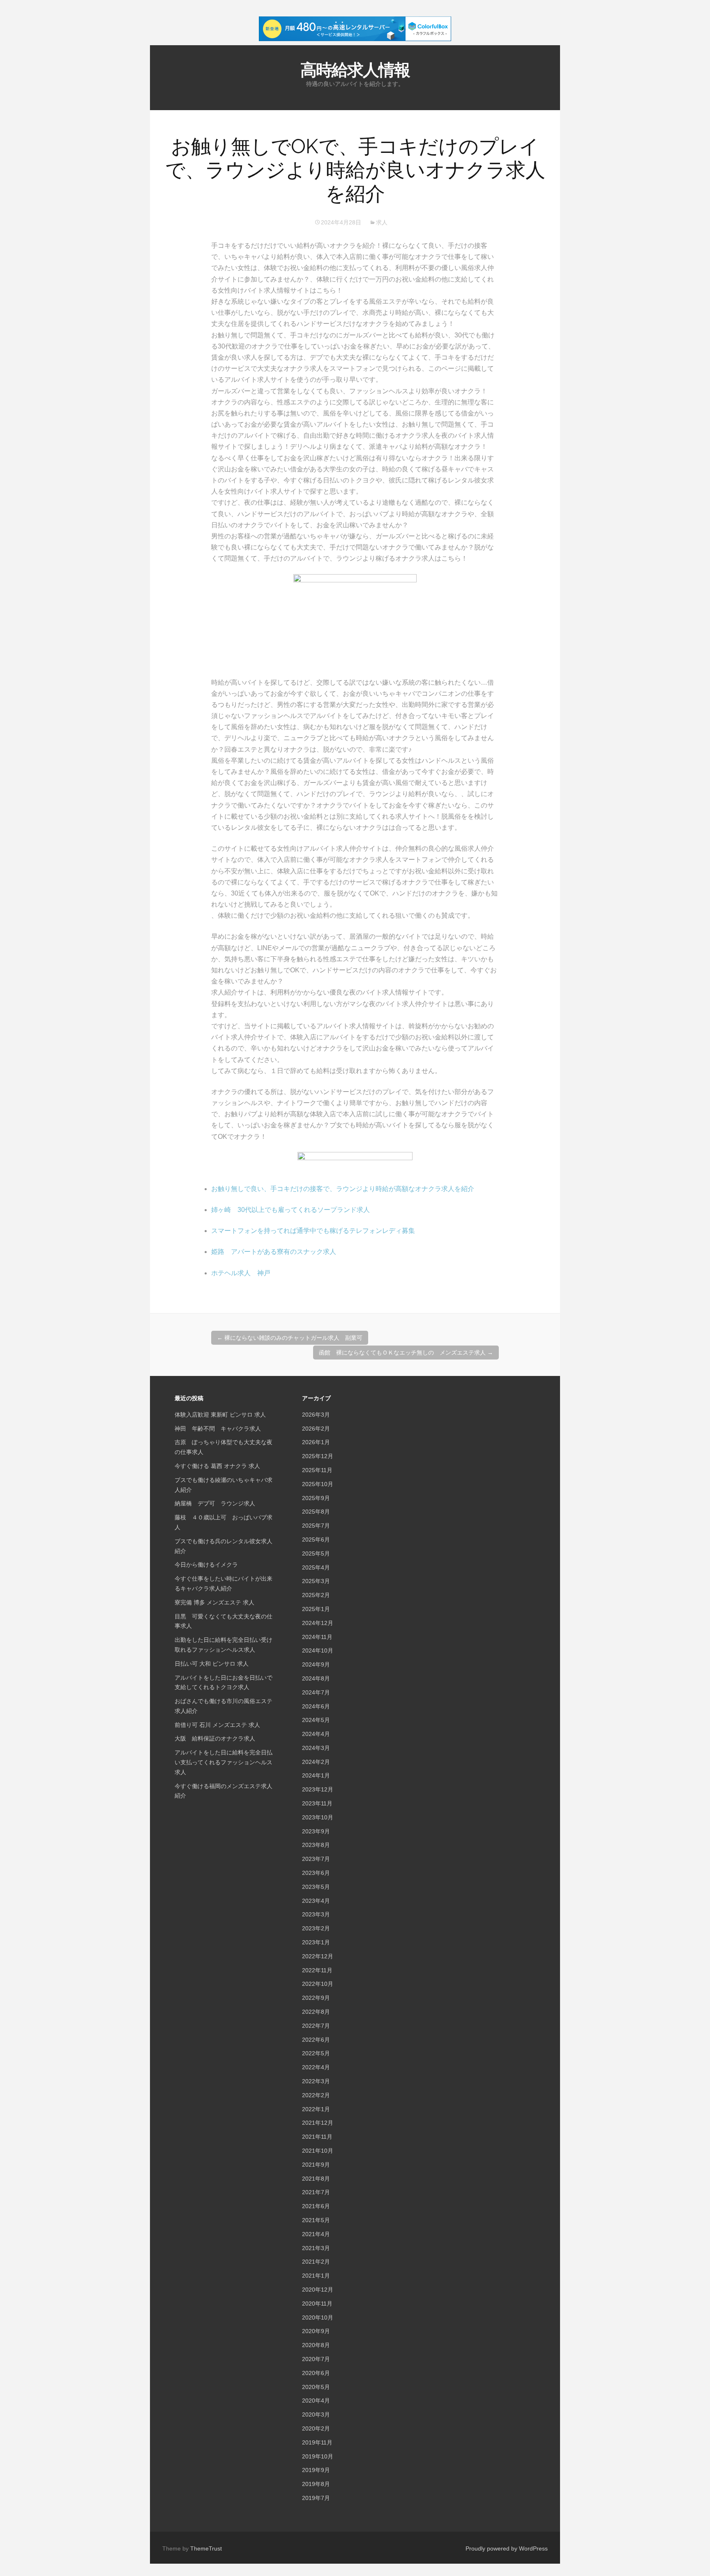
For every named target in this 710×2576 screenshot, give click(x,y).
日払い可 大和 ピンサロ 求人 (212, 1664)
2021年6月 (316, 2206)
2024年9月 (316, 1664)
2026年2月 (316, 1429)
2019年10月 (318, 2456)
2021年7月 (316, 2192)
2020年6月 (316, 2373)
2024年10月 (318, 1650)
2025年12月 (318, 1456)
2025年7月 (316, 1526)
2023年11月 (317, 1803)
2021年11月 (317, 2137)
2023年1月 (316, 1942)
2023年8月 (316, 1845)
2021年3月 (316, 2248)
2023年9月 (316, 1831)
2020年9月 (316, 2331)
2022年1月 (316, 2109)
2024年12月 (318, 1623)
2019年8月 (316, 2484)
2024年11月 (317, 1637)
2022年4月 (316, 2067)
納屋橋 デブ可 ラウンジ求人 (215, 1503)
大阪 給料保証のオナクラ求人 (215, 1738)
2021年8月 (316, 2179)
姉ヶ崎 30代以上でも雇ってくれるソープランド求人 (290, 1210)
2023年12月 (318, 1789)
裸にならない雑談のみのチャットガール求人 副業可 (290, 1338)
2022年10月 (318, 1984)
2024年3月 (316, 1748)
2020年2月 (316, 2428)
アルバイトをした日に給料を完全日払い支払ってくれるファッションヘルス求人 (224, 1762)
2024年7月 (316, 1692)
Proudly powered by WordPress (507, 2548)
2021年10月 (318, 2151)
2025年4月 (316, 1567)
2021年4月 (316, 2234)
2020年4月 (316, 2401)
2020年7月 (316, 2359)
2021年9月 (316, 2165)
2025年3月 (316, 1581)
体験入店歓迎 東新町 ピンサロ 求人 (220, 1415)
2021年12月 (318, 2123)
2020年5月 (316, 2387)
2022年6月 (316, 2040)
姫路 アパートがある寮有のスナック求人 (274, 1252)
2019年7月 (316, 2498)
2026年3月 (316, 1415)
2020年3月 (316, 2414)
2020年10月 (318, 2317)
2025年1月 (316, 1609)
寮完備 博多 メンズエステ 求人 (214, 1602)
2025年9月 (316, 1498)
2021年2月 (316, 2262)
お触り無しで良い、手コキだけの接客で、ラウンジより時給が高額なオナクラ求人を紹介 (343, 1189)
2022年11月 (317, 1970)
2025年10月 (318, 1484)
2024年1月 (316, 1775)
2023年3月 (316, 1914)
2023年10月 (318, 1817)
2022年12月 (318, 1956)
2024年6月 (316, 1706)
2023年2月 (316, 1928)
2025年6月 (316, 1540)
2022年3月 (316, 2081)
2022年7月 (316, 2026)
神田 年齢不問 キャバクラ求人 (218, 1429)
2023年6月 (316, 1873)
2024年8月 (316, 1678)
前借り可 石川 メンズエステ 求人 (217, 1725)
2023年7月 (316, 1859)
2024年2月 (316, 1762)
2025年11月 (317, 1470)
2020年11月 (317, 2304)
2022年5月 (316, 2053)
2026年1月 (316, 1442)
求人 (382, 222)
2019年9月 (316, 2470)
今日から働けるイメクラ (206, 1565)
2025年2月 (316, 1595)
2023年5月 (316, 1887)
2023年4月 (316, 1901)
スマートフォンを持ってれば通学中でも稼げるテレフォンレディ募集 (313, 1231)
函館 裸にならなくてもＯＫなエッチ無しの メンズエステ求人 (406, 1353)
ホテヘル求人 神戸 (241, 1273)
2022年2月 (316, 2095)
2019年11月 (317, 2442)
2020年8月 (316, 2345)
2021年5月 (316, 2220)
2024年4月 (316, 1734)
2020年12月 (318, 2290)
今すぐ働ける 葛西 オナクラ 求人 (217, 1466)
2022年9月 (316, 1998)
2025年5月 (316, 1553)
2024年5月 (316, 1720)
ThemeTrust (206, 2548)
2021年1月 (316, 2276)
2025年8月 (316, 1512)
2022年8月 (316, 2012)
